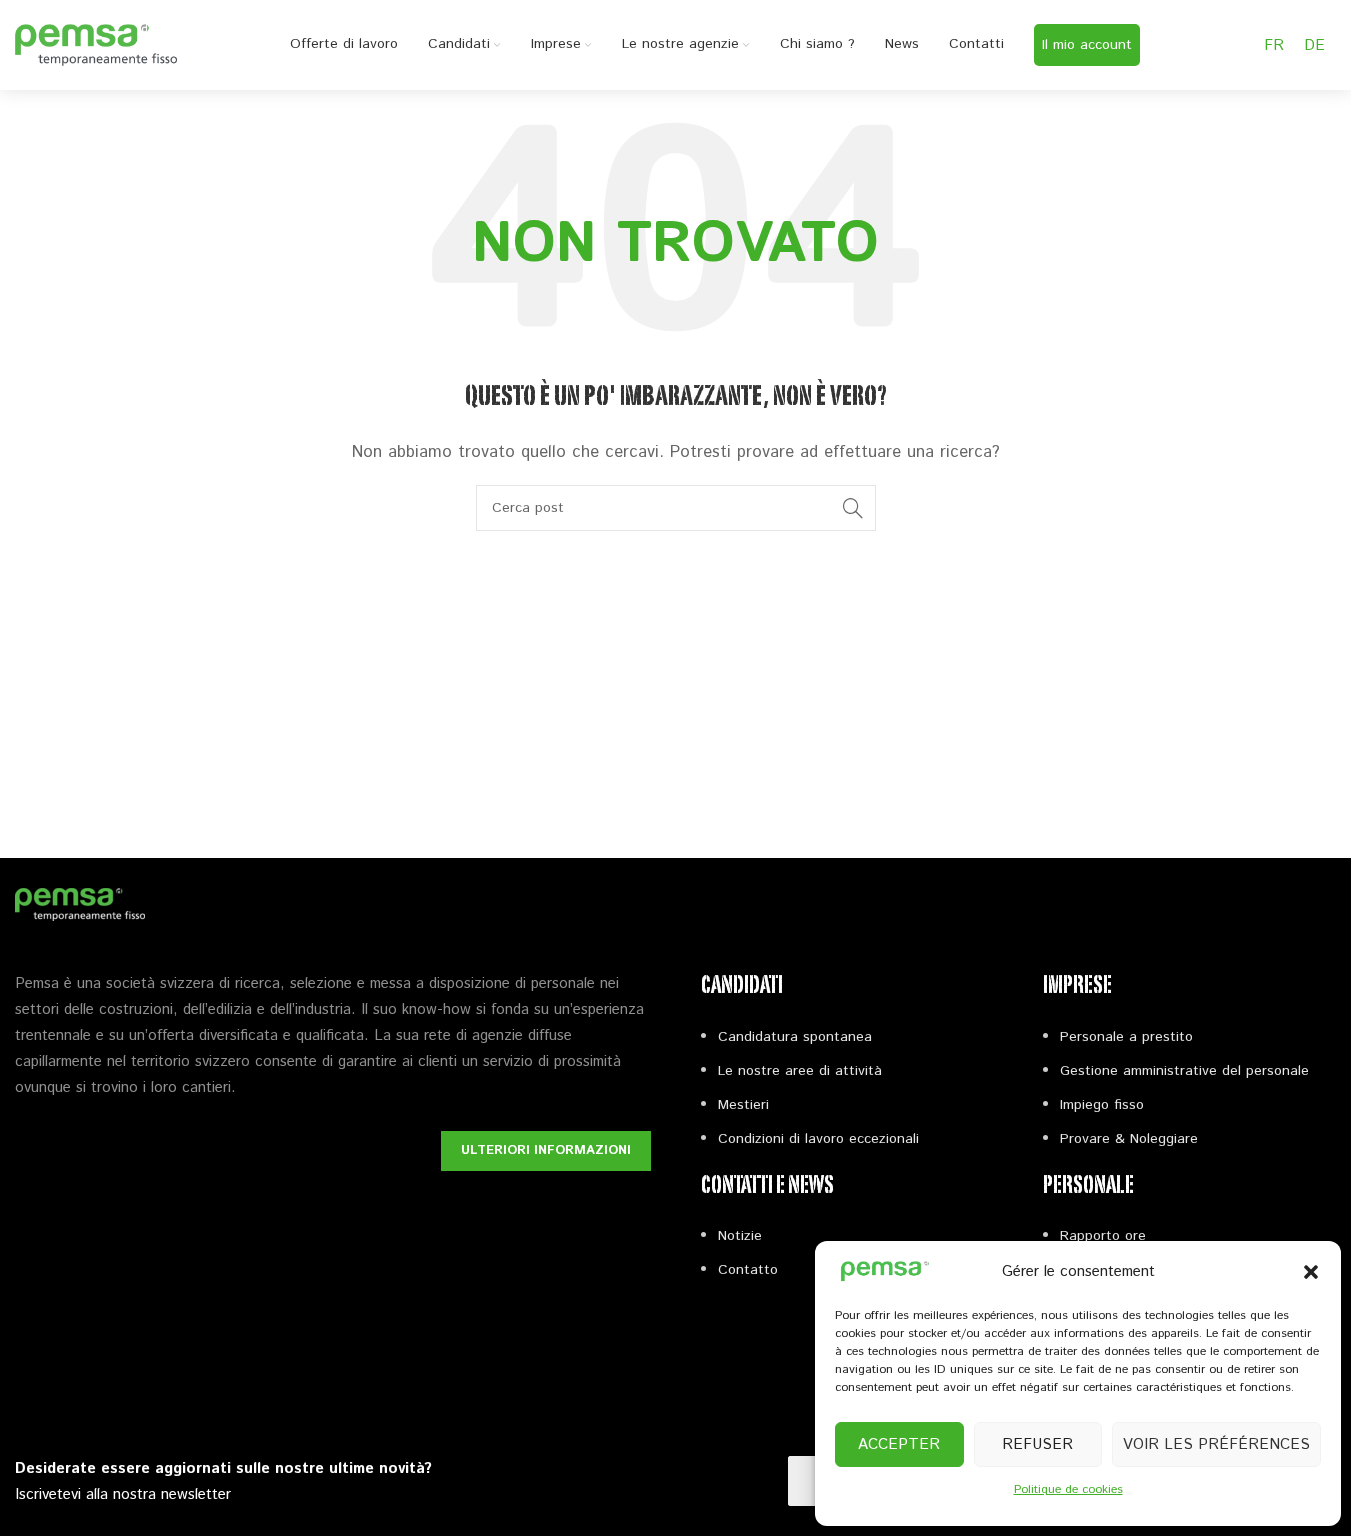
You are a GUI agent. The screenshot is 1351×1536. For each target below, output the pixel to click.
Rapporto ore (1103, 1236)
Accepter (899, 1444)
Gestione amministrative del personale (1184, 1071)
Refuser (1037, 1444)
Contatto (748, 1270)
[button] (1311, 1272)
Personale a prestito (1126, 1037)
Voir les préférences (1216, 1444)
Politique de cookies (1068, 1489)
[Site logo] (96, 44)
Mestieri (743, 1105)
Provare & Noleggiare (1129, 1139)
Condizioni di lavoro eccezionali (818, 1139)
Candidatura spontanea (795, 1037)
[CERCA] (853, 508)
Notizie (740, 1236)
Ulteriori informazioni (546, 1150)
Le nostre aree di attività (800, 1071)
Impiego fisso (1102, 1105)
